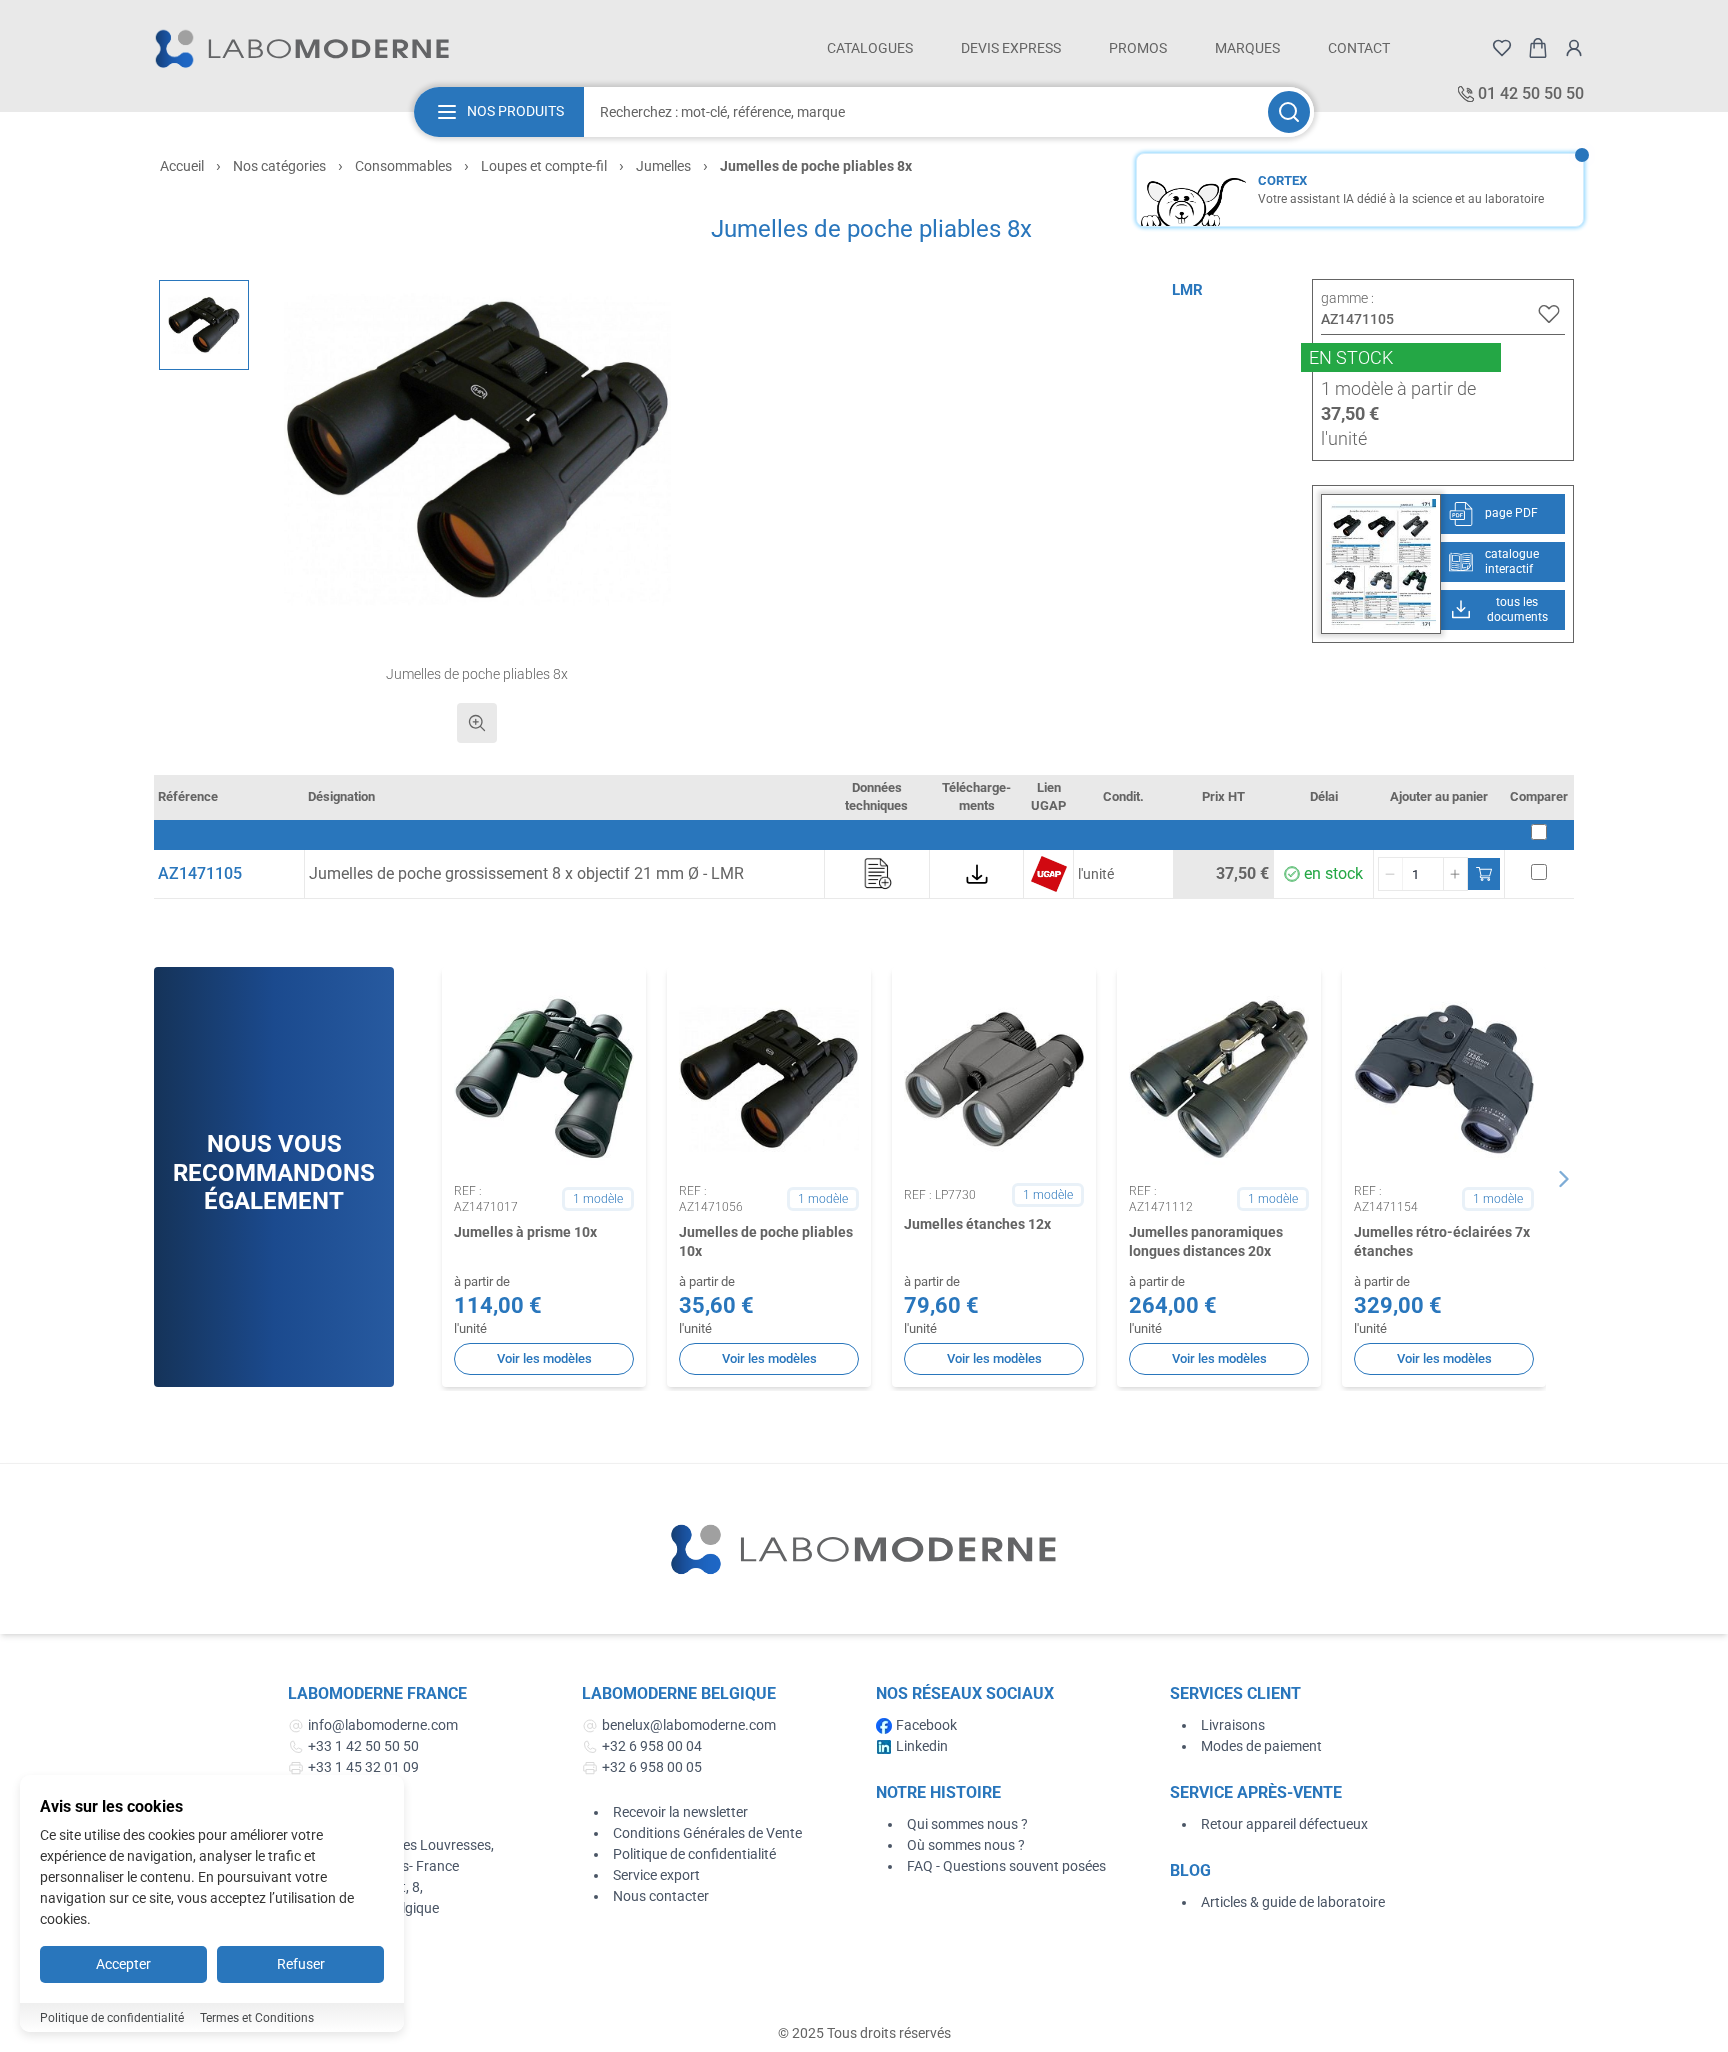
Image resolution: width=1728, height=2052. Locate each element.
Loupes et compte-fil (544, 166)
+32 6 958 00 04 (652, 1746)
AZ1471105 (200, 873)
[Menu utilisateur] (1574, 48)
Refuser (301, 1964)
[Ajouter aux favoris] (1549, 314)
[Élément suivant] (1564, 1179)
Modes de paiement (1261, 1746)
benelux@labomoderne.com (689, 1725)
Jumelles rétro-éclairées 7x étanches (1442, 1241)
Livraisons (1233, 1725)
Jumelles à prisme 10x (525, 1232)
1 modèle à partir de (1398, 388)
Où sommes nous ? (966, 1845)
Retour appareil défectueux (1284, 1824)
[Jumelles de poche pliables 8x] (204, 325)
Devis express (1011, 48)
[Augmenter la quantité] (1455, 874)
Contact (1359, 48)
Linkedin (922, 1746)
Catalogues (870, 48)
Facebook (926, 1725)
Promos (1138, 48)
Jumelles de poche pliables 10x (766, 1241)
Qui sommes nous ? (967, 1824)
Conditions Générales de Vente (707, 1833)
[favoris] (1502, 48)
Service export (656, 1875)
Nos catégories (279, 166)
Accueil (182, 166)
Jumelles (663, 166)
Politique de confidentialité (694, 1854)
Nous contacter (661, 1896)
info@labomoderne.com (383, 1725)
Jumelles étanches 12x (977, 1224)
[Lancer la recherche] (1289, 112)
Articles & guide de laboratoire (1293, 1902)
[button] (477, 449)
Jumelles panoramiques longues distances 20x (1206, 1241)
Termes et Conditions (257, 2018)
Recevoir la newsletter (680, 1812)
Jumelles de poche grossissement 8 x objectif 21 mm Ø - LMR (526, 873)
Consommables (403, 166)
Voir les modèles (544, 1358)
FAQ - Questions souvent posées (1006, 1866)
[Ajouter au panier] (1484, 874)
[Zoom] (477, 723)
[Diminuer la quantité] (1391, 874)
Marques (1247, 48)
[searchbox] (924, 112)
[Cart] (1538, 48)
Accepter (123, 1964)
